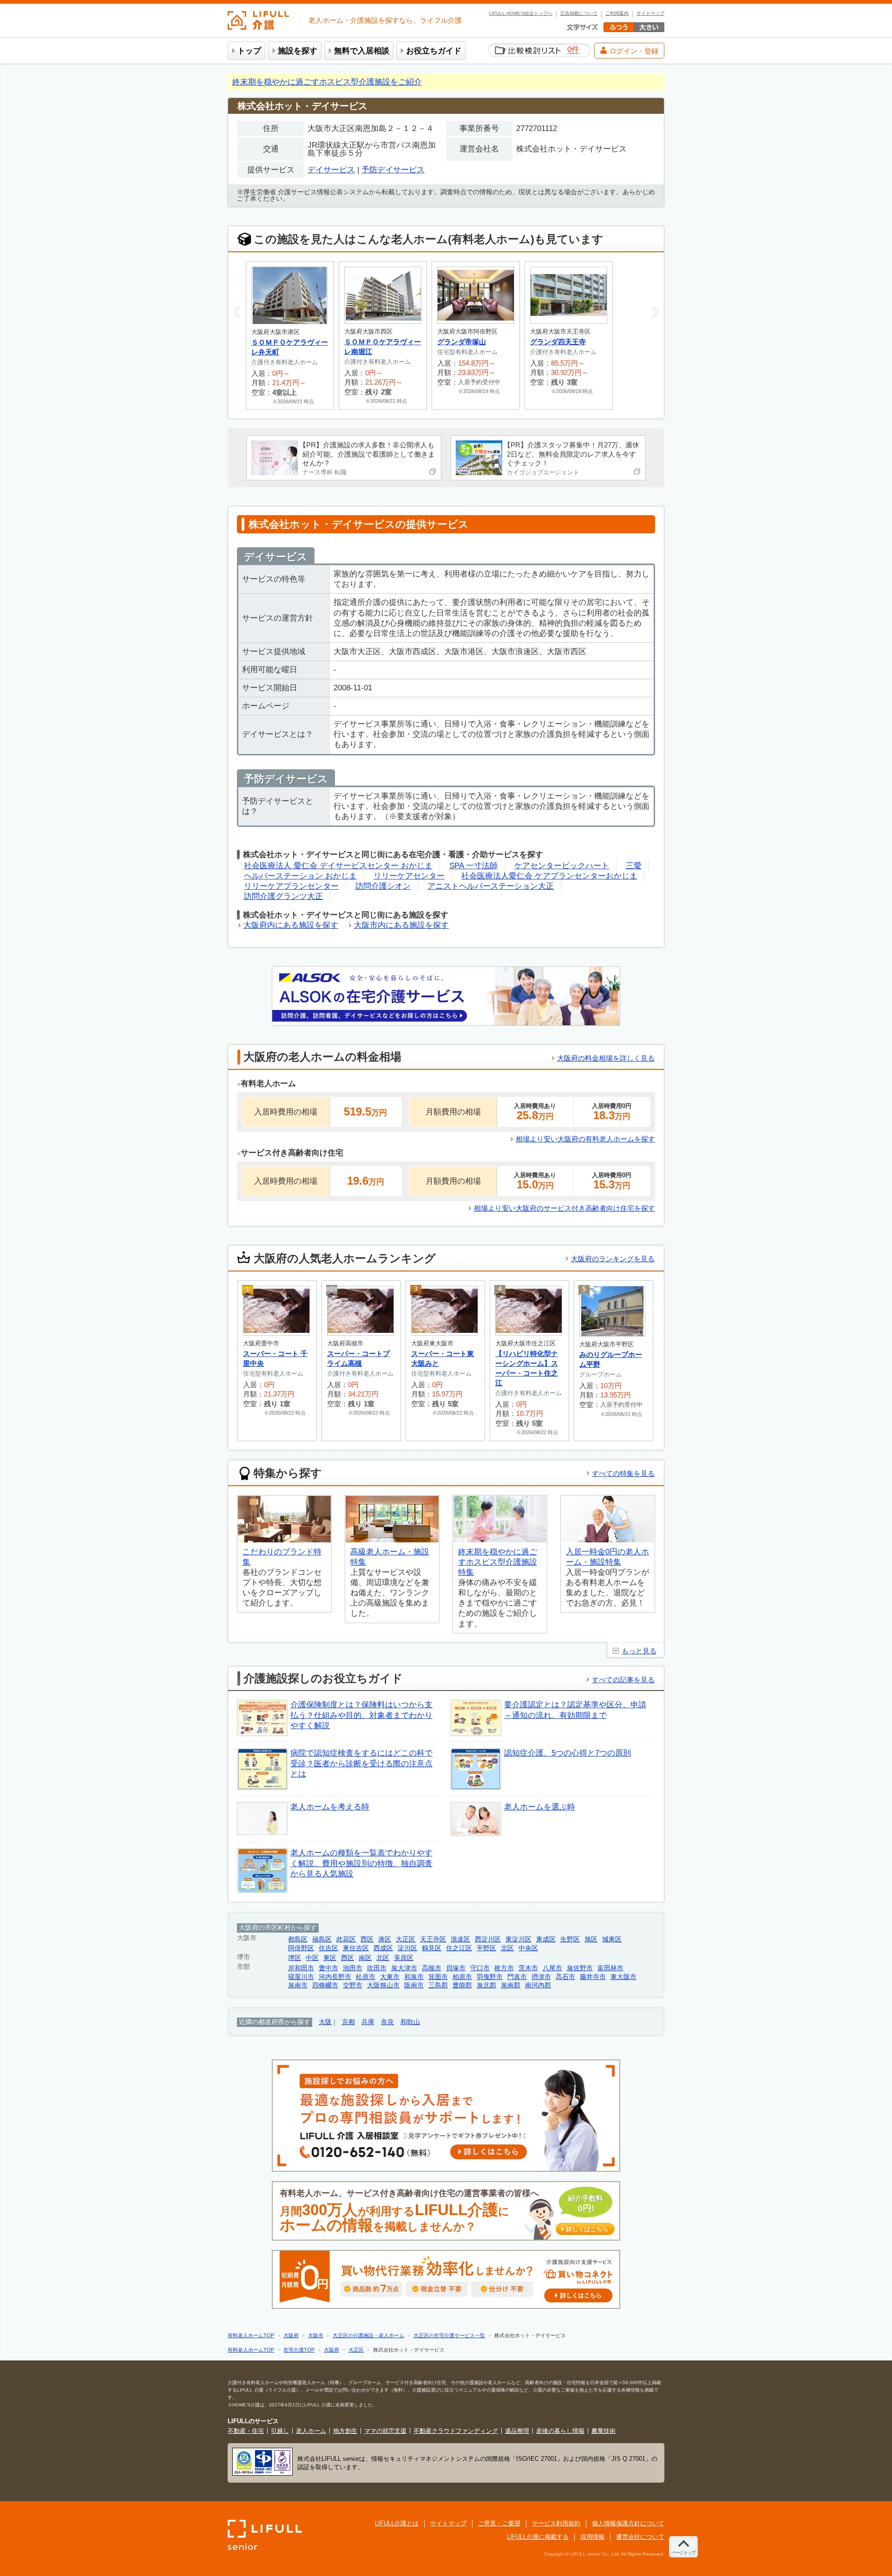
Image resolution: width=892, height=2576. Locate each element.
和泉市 (414, 1977)
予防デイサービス (393, 170)
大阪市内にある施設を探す (401, 925)
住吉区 (328, 1948)
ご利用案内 (617, 13)
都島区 (298, 1939)
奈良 (387, 2022)
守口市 (480, 1968)
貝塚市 (456, 1968)
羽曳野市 (490, 1977)
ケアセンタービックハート (562, 866)
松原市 (366, 1977)
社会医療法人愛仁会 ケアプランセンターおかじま (549, 876)
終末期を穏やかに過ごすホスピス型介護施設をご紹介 (327, 82)
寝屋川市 (301, 1977)
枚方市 (504, 1968)
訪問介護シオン (383, 886)
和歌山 (410, 2022)
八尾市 (552, 1968)
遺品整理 (517, 2431)
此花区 (346, 1939)
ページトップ (683, 2553)
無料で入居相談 (362, 51)
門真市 (517, 1977)
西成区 (383, 1948)
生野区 (570, 1939)
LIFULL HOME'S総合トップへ (521, 13)
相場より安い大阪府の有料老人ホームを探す (585, 1139)
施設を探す (298, 51)
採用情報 (592, 2537)
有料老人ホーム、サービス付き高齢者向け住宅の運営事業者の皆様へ (444, 2211)
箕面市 (438, 1977)
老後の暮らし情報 (560, 2431)
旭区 (591, 1939)
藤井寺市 (593, 1977)
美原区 (404, 1958)
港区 (385, 1939)
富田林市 (610, 1968)
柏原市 (462, 1977)
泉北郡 (486, 1985)
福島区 (322, 1939)
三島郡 (438, 1985)
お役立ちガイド (434, 51)
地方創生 (345, 2431)
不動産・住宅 (246, 2431)
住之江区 (459, 1948)
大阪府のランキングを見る (613, 1259)
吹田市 (377, 1968)
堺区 (295, 1958)
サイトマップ (650, 13)
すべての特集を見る (623, 1473)
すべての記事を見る (623, 1680)
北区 (507, 1948)
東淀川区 (518, 1939)
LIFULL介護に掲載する (538, 2537)
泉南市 (298, 1985)
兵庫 (368, 2022)
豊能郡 (462, 1985)
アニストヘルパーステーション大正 (491, 886)
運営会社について (640, 2537)
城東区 (612, 1939)
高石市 (565, 1977)
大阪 (325, 2022)
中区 (312, 1958)
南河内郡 (538, 1985)
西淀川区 (488, 1939)
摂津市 (541, 1977)
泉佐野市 (580, 1968)
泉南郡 (511, 1985)
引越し (280, 2431)
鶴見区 (432, 1948)
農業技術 (603, 2431)
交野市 (353, 1985)
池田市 (353, 1968)
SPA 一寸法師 (473, 866)
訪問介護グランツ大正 (283, 896)
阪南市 (414, 1985)
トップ (249, 51)
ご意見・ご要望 (499, 2523)
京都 (348, 2022)
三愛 (634, 866)
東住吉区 (356, 1948)
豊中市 (328, 1968)
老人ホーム (311, 2431)
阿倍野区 (301, 1948)
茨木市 (528, 1968)
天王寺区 (433, 1939)
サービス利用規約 (556, 2523)
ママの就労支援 (385, 2431)
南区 (365, 1958)
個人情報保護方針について (628, 2523)
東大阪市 (623, 1977)
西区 (367, 1939)
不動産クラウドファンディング (456, 2431)
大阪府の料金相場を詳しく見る (606, 1058)
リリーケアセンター (409, 876)
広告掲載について (579, 13)
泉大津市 (404, 1968)
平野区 (486, 1948)
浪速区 (460, 1939)
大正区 (406, 1939)
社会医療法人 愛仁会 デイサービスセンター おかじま (338, 866)
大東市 (390, 1977)
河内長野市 (335, 1977)
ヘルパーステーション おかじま (300, 876)
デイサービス (331, 170)
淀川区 (407, 1948)
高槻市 (432, 1968)
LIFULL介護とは (397, 2523)
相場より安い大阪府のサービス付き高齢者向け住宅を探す (564, 1208)
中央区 (528, 1948)
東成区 (546, 1939)
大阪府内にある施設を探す (291, 925)
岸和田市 (301, 1968)
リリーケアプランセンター (291, 886)
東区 (330, 1958)
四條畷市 (325, 1985)
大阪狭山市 (383, 1985)
